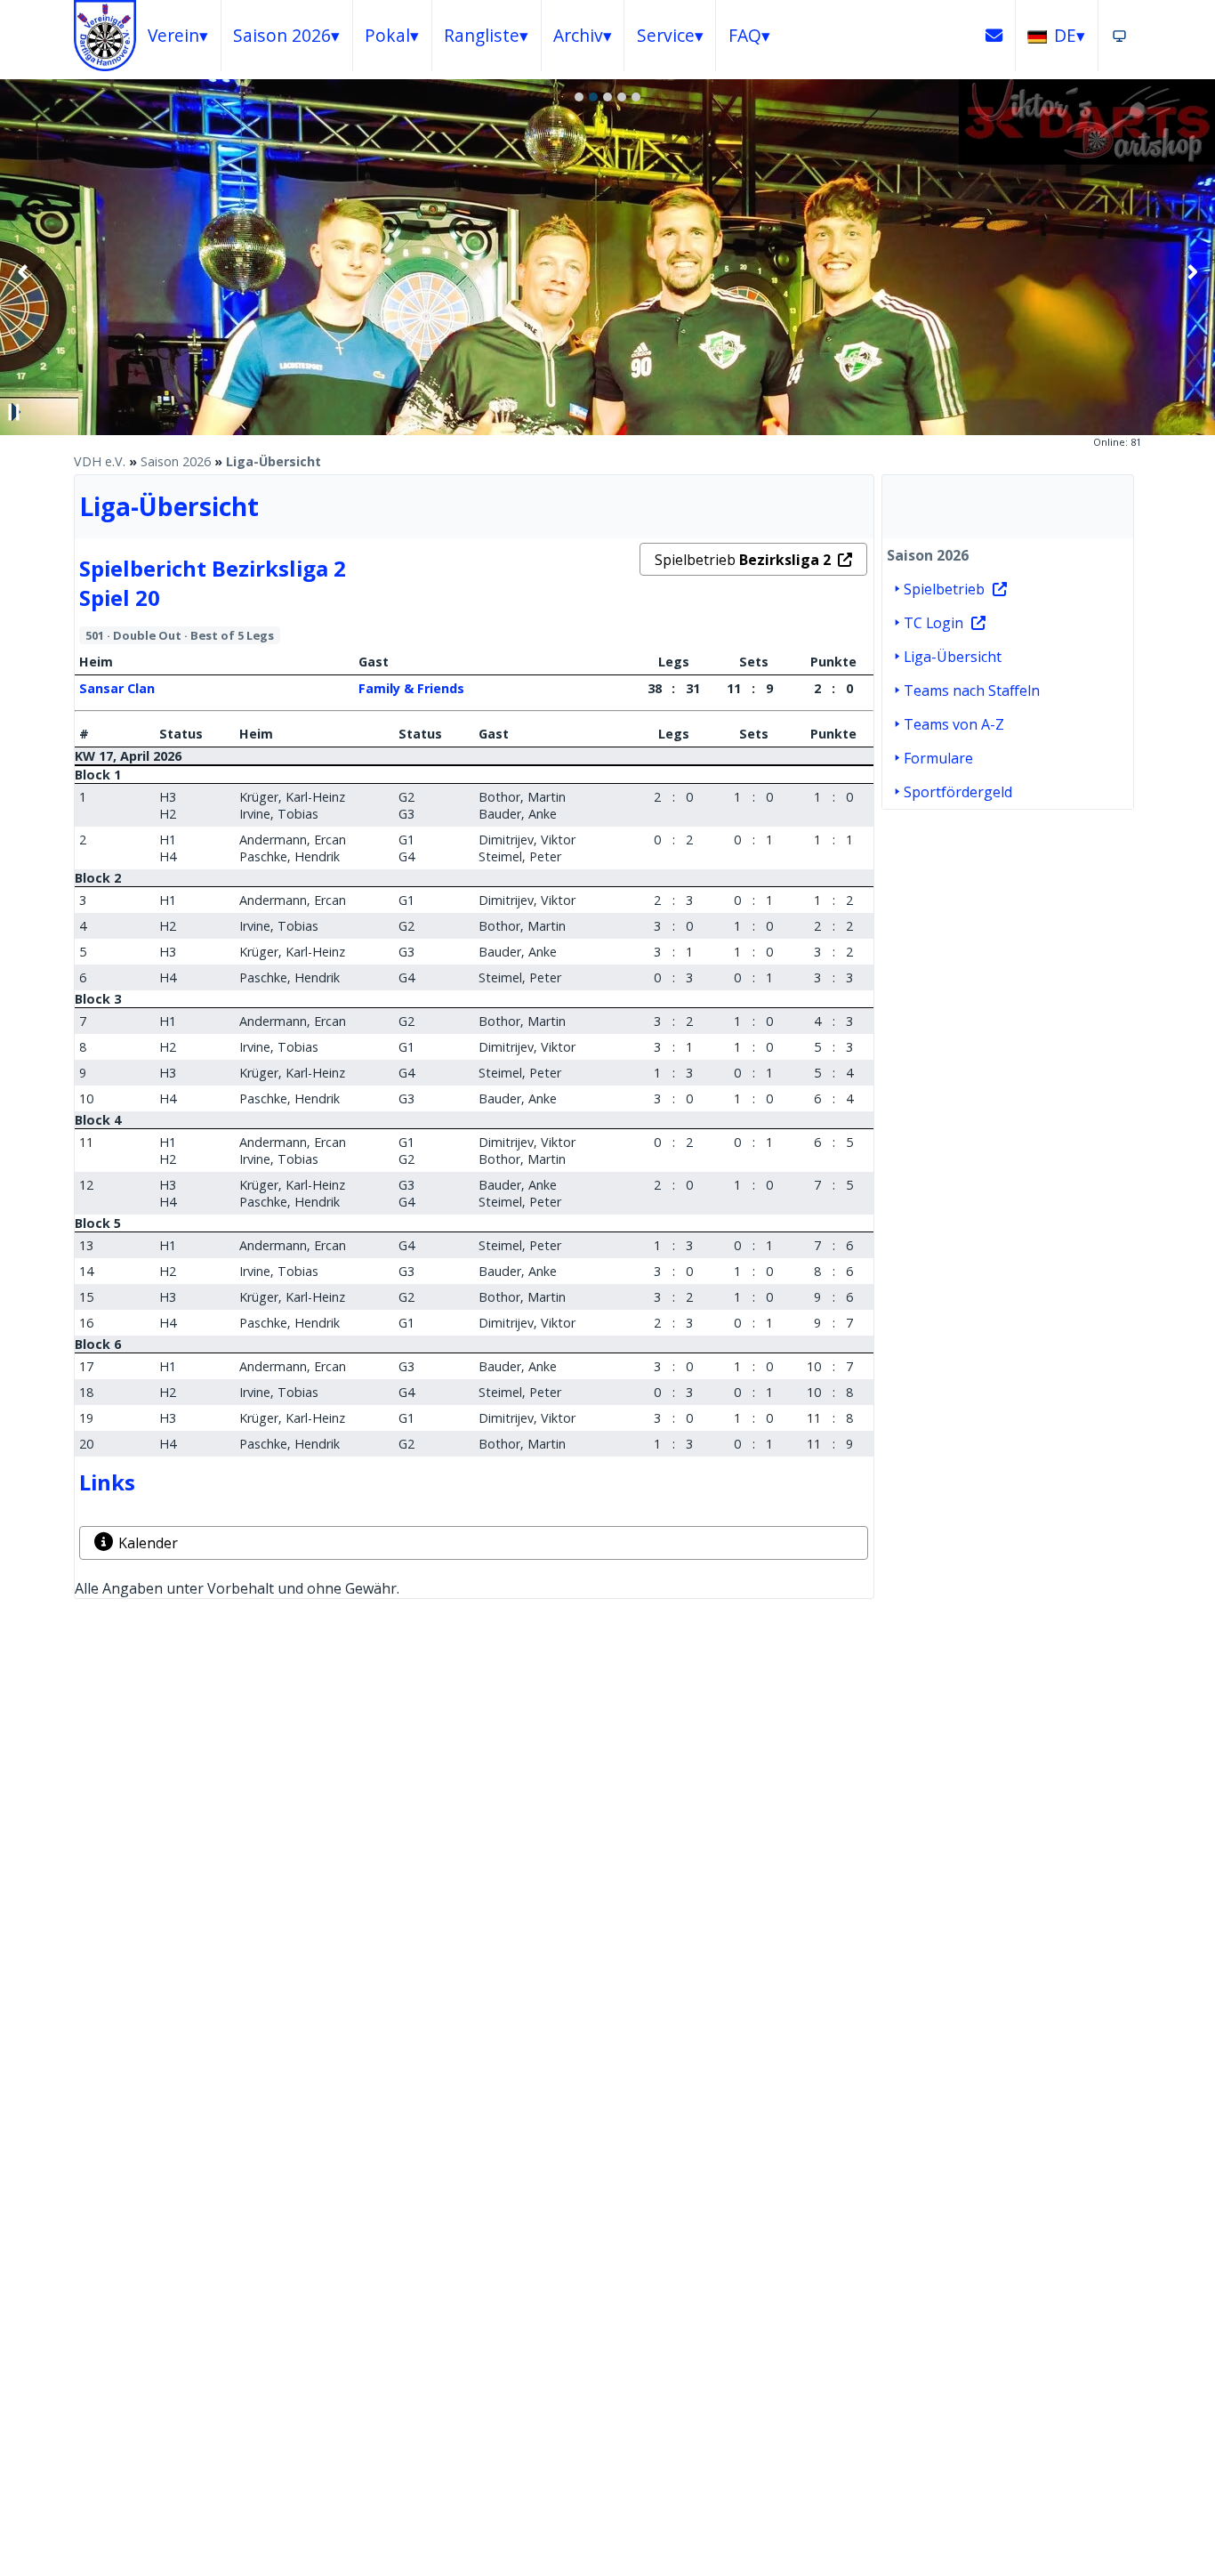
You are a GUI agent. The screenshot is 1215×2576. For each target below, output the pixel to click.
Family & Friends (411, 688)
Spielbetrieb (743, 560)
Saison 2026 (176, 461)
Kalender (148, 1543)
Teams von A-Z (954, 724)
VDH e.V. (100, 461)
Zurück (23, 271)
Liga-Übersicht (274, 461)
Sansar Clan (117, 688)
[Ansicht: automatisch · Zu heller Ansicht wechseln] (1119, 36)
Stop (14, 412)
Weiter (1192, 271)
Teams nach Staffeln (972, 690)
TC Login (933, 623)
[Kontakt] (994, 36)
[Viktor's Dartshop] (1087, 159)
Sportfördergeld (958, 792)
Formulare (938, 758)
